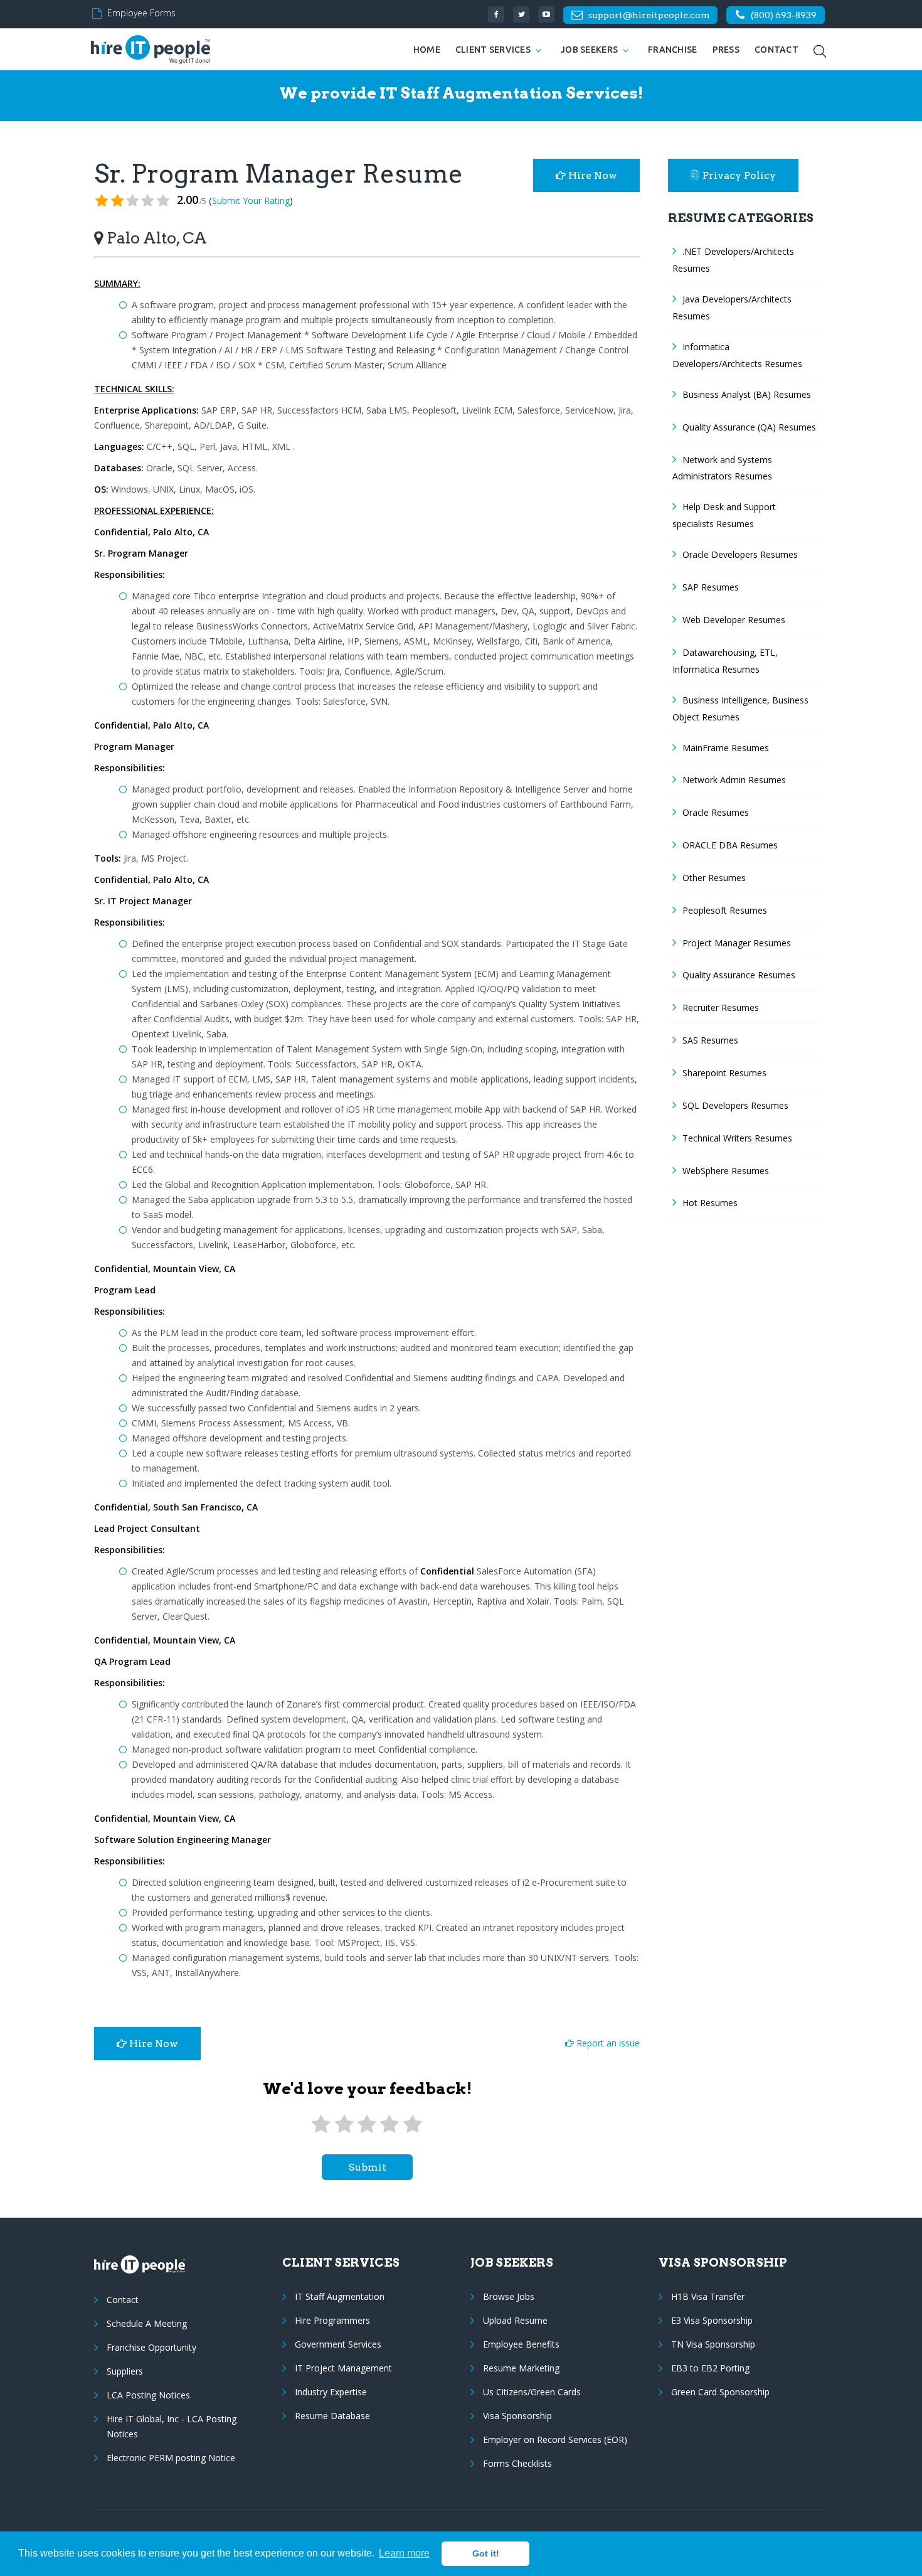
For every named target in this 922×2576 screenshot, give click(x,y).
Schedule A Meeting (147, 2323)
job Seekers (589, 50)
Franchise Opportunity (151, 2347)
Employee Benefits (521, 2344)
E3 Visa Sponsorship (712, 2320)
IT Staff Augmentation (340, 2296)
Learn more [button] (404, 2553)
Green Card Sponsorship (720, 2392)
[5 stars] (413, 2124)
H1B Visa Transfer (708, 2296)
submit (367, 2167)
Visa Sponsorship (517, 2416)
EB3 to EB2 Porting (710, 2368)
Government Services (338, 2344)
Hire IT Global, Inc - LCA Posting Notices (172, 2426)
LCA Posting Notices (148, 2395)
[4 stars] (389, 2124)
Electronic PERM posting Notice (171, 2458)
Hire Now (591, 175)
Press (726, 50)
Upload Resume (515, 2320)
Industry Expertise (331, 2392)
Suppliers (125, 2371)
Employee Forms (141, 13)
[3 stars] (367, 2124)
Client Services (493, 50)
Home (427, 50)
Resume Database (332, 2416)
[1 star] (321, 2124)
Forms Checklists (517, 2463)
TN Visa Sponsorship (713, 2344)
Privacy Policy (739, 175)
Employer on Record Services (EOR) (555, 2440)
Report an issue (607, 2043)
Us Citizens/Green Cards (532, 2392)
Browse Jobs (509, 2296)
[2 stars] (344, 2124)
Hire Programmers (332, 2320)
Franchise (673, 50)
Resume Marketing (521, 2368)
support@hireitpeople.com (649, 15)
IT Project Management (343, 2368)
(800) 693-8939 (784, 15)
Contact (776, 50)
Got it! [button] (486, 2553)
